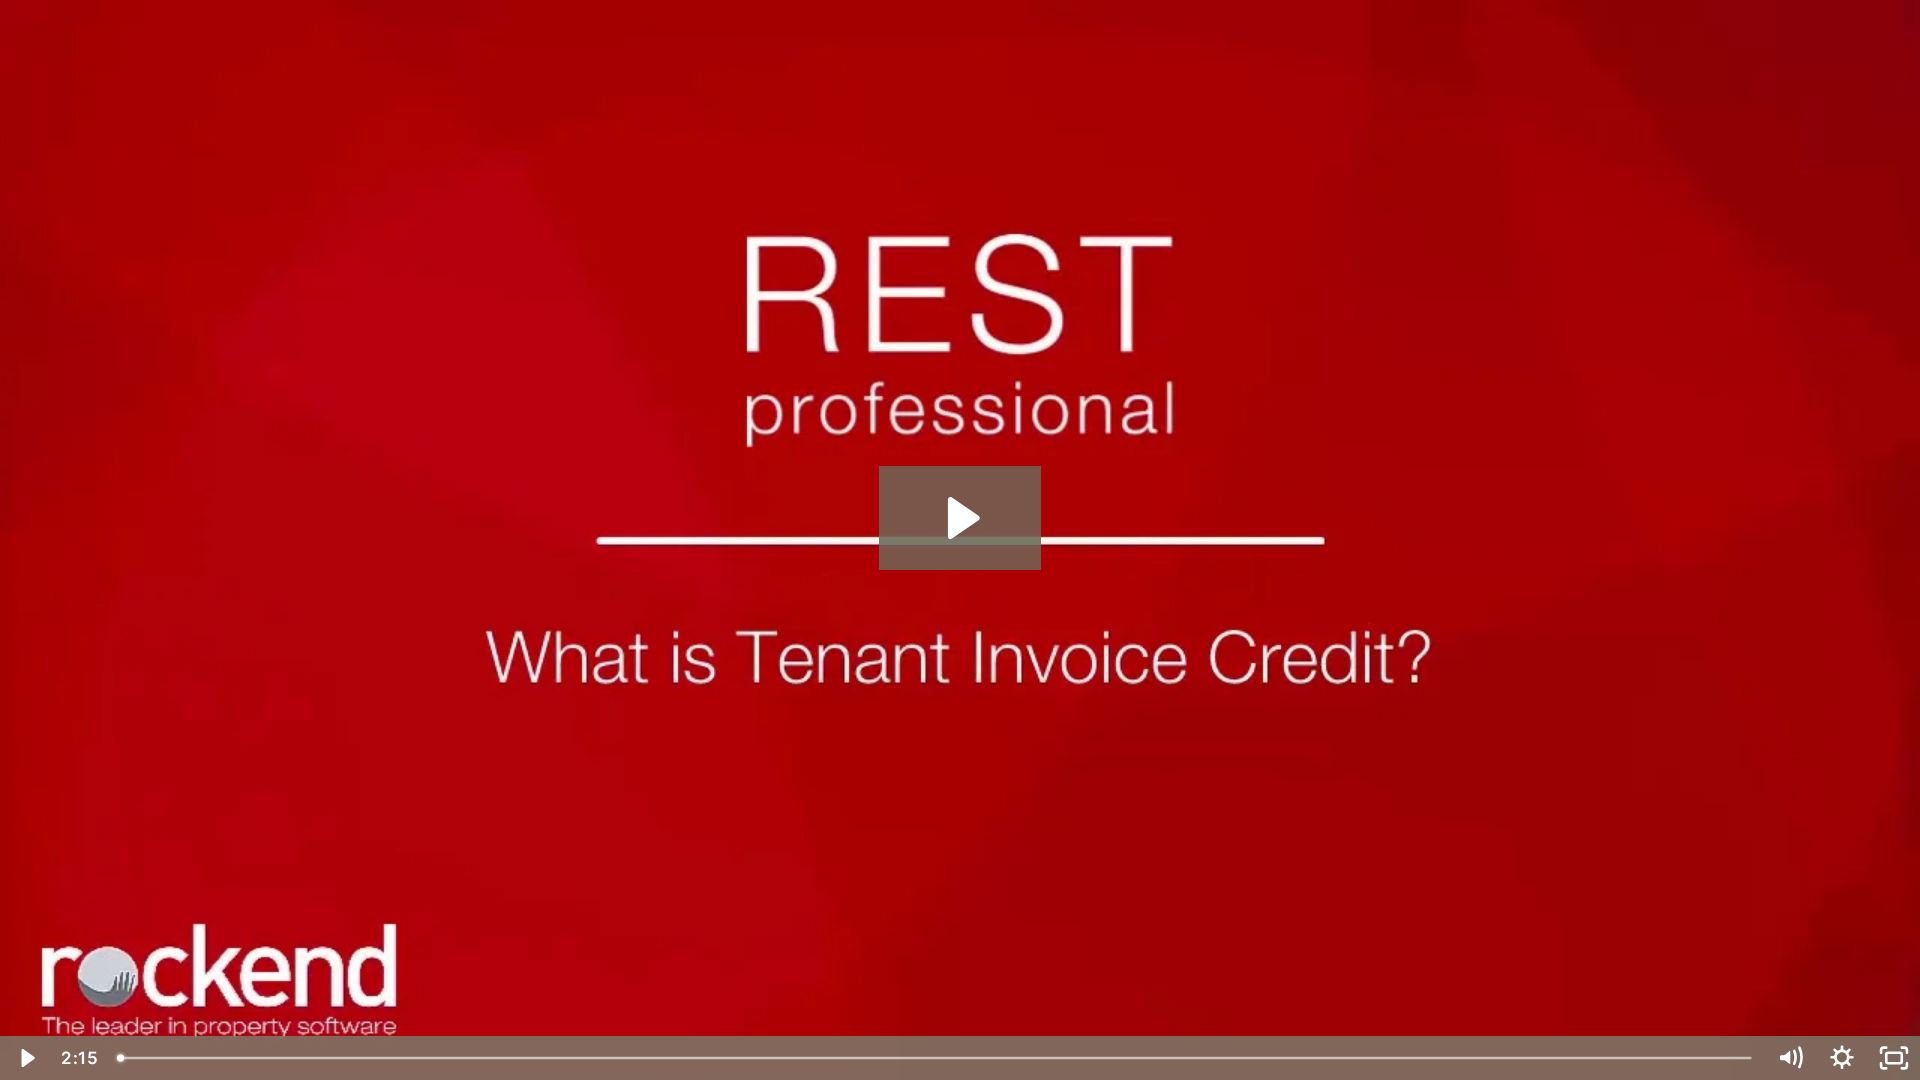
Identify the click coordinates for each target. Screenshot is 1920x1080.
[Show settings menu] (1842, 1058)
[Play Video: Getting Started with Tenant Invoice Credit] (960, 518)
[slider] (936, 1058)
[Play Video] (26, 1058)
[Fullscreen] (1894, 1058)
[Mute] (1790, 1058)
